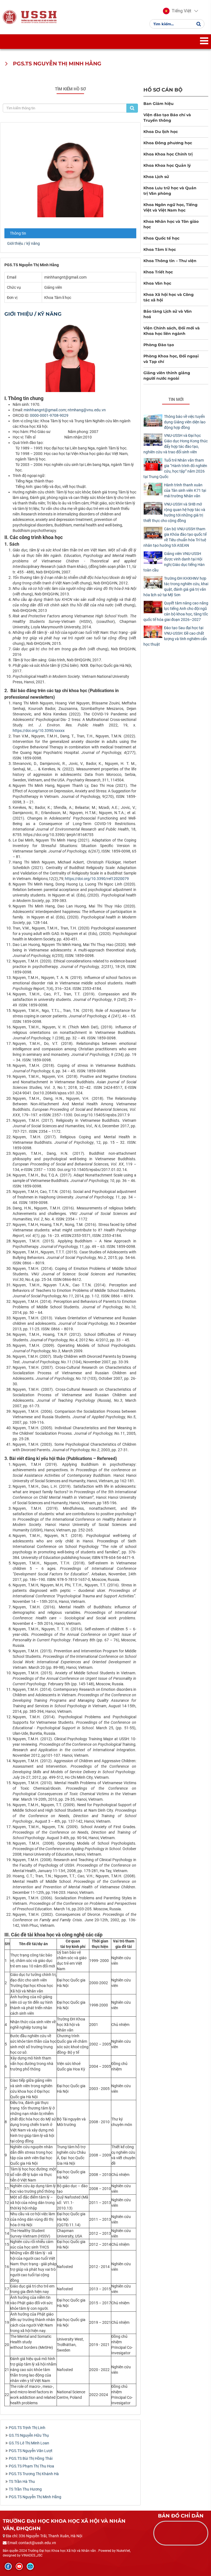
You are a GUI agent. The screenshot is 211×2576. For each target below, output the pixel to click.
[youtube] (19, 2566)
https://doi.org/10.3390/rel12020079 (97, 879)
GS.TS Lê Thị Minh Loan (29, 2443)
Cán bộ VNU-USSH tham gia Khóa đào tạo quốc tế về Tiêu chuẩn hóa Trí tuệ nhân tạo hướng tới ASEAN (175, 537)
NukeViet (123, 2551)
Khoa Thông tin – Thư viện (170, 261)
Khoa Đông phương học (168, 143)
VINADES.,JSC (32, 2555)
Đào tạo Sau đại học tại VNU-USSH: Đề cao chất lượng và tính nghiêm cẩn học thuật (175, 636)
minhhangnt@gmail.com (45, 410)
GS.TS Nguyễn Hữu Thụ (29, 2435)
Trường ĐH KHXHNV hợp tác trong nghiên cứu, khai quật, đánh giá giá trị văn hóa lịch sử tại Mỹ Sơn (176, 587)
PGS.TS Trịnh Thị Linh (27, 2428)
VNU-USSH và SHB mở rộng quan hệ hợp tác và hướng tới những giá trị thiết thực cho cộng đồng (174, 512)
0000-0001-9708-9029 (49, 415)
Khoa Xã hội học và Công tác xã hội (169, 297)
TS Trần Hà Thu (22, 2481)
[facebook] (8, 2566)
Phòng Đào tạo (159, 345)
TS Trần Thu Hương (25, 2489)
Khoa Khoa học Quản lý (167, 165)
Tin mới (176, 399)
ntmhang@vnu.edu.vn (87, 410)
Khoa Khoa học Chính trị (168, 154)
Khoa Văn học (157, 283)
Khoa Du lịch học (161, 132)
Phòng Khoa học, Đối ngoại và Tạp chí (171, 359)
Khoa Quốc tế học (161, 238)
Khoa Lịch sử (156, 177)
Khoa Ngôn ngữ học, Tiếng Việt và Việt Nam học (170, 207)
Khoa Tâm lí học (160, 249)
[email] (30, 2566)
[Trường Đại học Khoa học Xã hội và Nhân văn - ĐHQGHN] (10, 17)
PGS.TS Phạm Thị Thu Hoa (31, 2466)
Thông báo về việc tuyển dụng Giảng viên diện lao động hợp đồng (185, 422)
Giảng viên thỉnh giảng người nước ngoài (167, 376)
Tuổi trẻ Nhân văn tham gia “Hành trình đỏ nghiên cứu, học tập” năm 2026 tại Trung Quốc (175, 468)
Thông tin (18, 233)
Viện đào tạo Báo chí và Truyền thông (167, 118)
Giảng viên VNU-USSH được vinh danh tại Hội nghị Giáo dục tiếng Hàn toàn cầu (174, 562)
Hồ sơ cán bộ (163, 90)
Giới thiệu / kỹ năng (23, 243)
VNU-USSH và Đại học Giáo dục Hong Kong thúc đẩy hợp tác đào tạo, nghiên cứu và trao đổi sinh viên (176, 444)
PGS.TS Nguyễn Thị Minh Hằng (35, 2497)
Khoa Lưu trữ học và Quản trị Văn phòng (170, 191)
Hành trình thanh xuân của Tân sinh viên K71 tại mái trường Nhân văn (185, 490)
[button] (177, 11)
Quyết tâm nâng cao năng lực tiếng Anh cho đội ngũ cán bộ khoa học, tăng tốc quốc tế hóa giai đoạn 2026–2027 (176, 611)
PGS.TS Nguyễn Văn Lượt (31, 2451)
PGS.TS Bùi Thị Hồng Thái (31, 2458)
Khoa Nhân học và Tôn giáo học (171, 224)
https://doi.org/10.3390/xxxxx (39, 731)
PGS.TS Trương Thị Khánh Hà (34, 2474)
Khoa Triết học (158, 272)
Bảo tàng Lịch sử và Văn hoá (168, 314)
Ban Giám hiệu (159, 104)
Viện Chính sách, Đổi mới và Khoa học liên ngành (172, 331)
